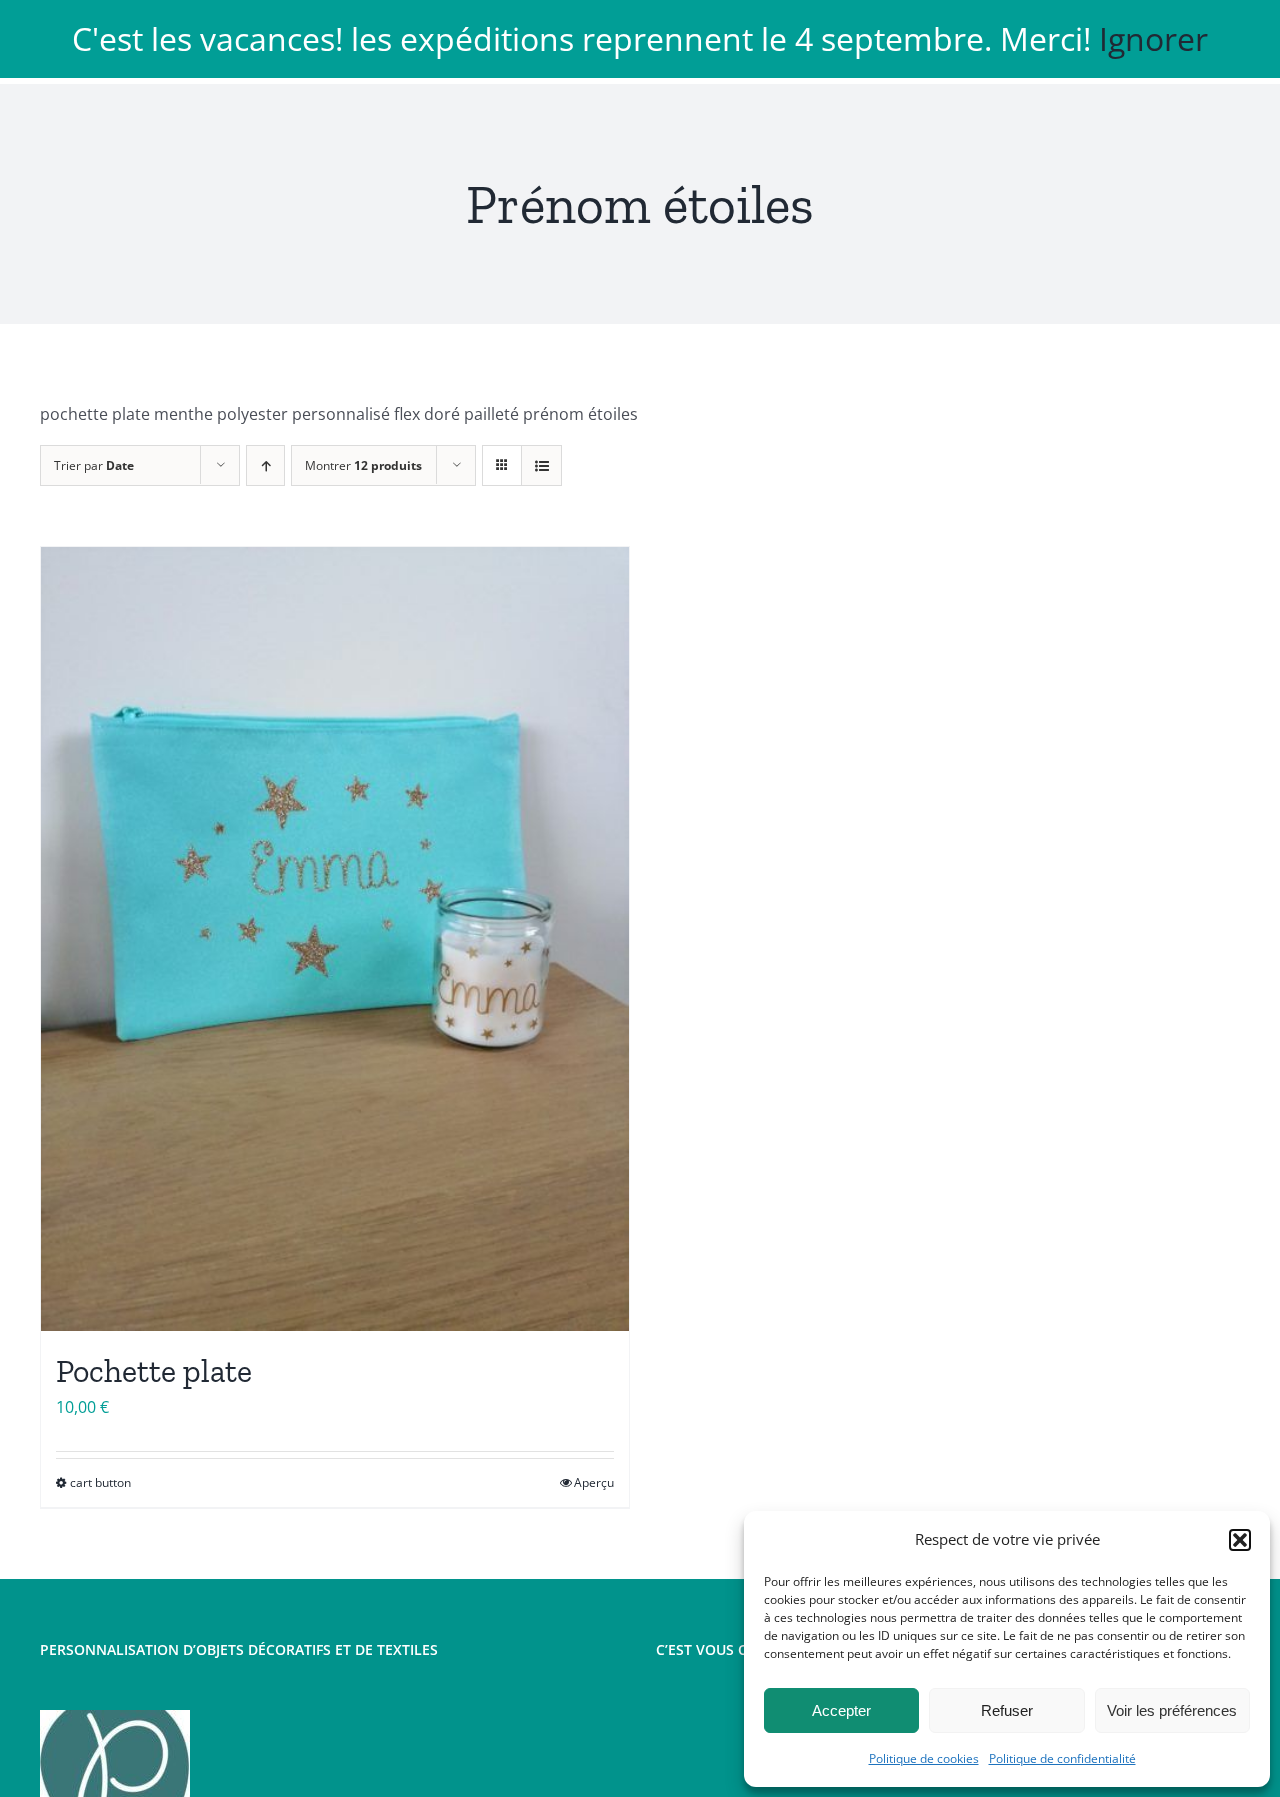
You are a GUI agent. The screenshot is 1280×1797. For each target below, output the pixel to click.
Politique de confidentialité (1062, 1758)
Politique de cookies (924, 1758)
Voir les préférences (1172, 1710)
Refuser (1007, 1710)
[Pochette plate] (335, 939)
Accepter (841, 1710)
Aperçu (594, 1482)
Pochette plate (154, 1371)
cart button (100, 1482)
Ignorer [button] (1153, 38)
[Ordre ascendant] (265, 465)
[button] (1240, 1540)
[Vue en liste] (541, 465)
